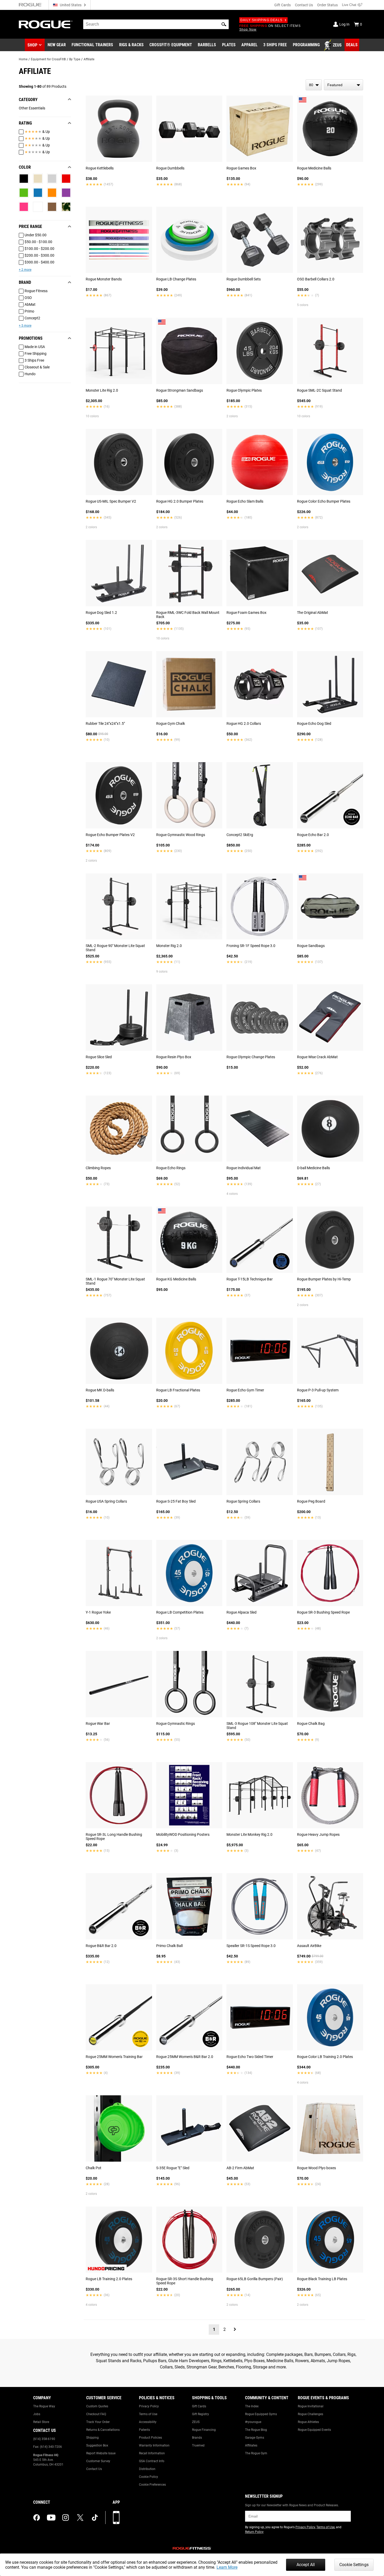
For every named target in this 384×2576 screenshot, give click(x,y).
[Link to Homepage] (46, 24)
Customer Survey (98, 2461)
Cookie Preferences (152, 2485)
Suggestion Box (97, 2445)
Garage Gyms (255, 2438)
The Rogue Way (44, 2406)
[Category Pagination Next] (235, 2329)
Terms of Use (148, 2414)
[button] (224, 24)
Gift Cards (283, 5)
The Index (252, 2406)
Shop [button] (32, 45)
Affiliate (89, 59)
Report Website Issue (101, 2453)
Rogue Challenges (310, 2414)
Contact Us (304, 5)
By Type (75, 59)
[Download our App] (116, 2518)
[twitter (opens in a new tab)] (80, 2518)
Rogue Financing (204, 2430)
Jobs (37, 2414)
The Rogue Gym (256, 2453)
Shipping (92, 2438)
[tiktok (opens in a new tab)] (95, 2518)
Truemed (198, 2445)
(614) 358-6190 (44, 2439)
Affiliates (251, 2445)
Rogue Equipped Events (314, 2430)
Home (23, 59)
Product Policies (150, 2438)
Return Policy (254, 2532)
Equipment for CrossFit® (48, 59)
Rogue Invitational (311, 2406)
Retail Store (41, 2422)
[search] (156, 24)
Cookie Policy (149, 2477)
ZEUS (196, 2422)
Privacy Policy (149, 2406)
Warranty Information (154, 2445)
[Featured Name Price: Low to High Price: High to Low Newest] (344, 85)
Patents (144, 2430)
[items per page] (314, 85)
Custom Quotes (97, 2406)
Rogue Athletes (308, 2422)
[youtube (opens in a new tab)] (51, 2518)
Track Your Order (98, 2422)
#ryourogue (253, 2422)
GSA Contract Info (152, 2461)
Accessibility (148, 2422)
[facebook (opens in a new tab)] (37, 2518)
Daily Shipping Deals (261, 20)
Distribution (147, 2469)
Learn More (227, 2567)
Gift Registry (200, 2414)
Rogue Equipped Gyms (261, 2414)
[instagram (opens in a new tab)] (66, 2518)
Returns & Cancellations (103, 2430)
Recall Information (152, 2453)
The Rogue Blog (256, 2430)
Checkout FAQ (96, 2414)
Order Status (327, 5)
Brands (197, 2438)
